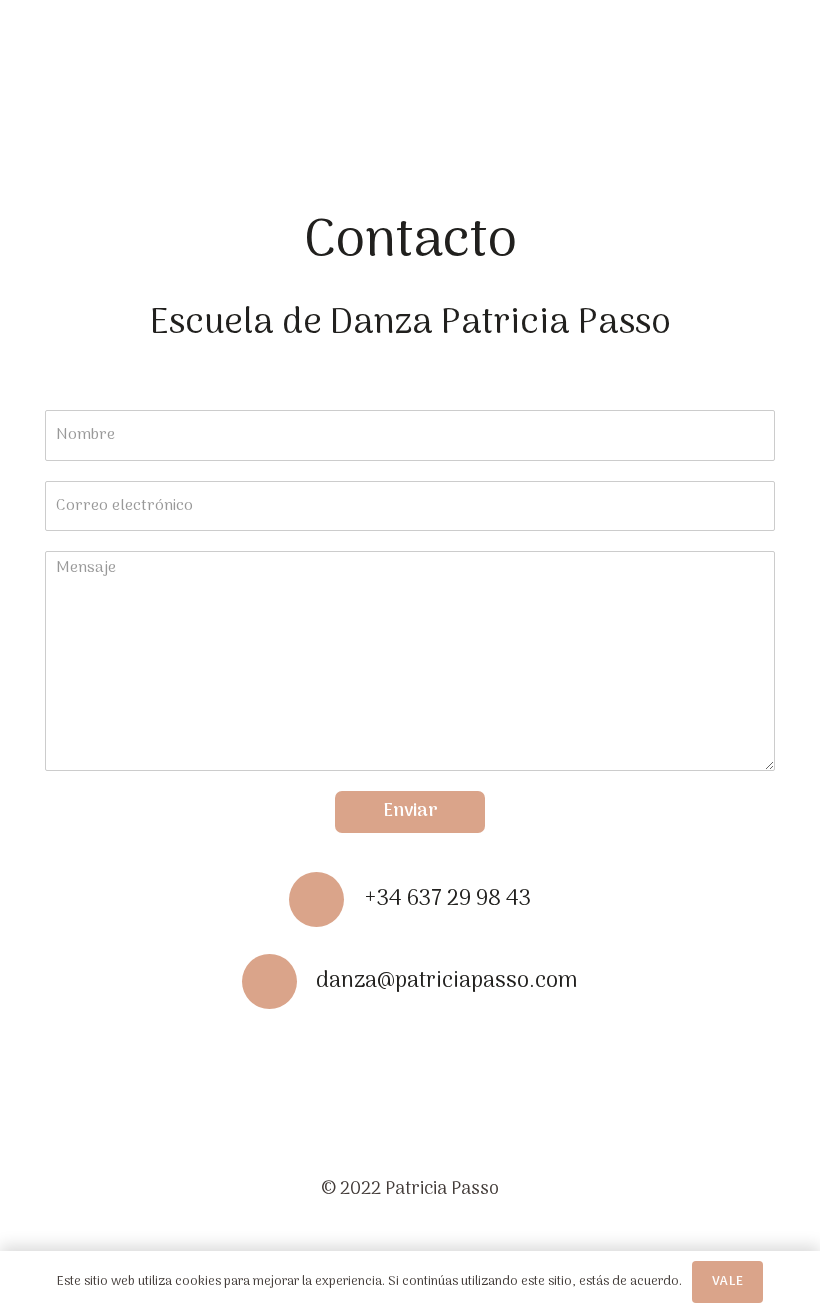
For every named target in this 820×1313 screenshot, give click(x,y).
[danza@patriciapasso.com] (279, 981)
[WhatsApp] (476, 1054)
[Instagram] (410, 1056)
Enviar (410, 811)
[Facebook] (345, 1054)
